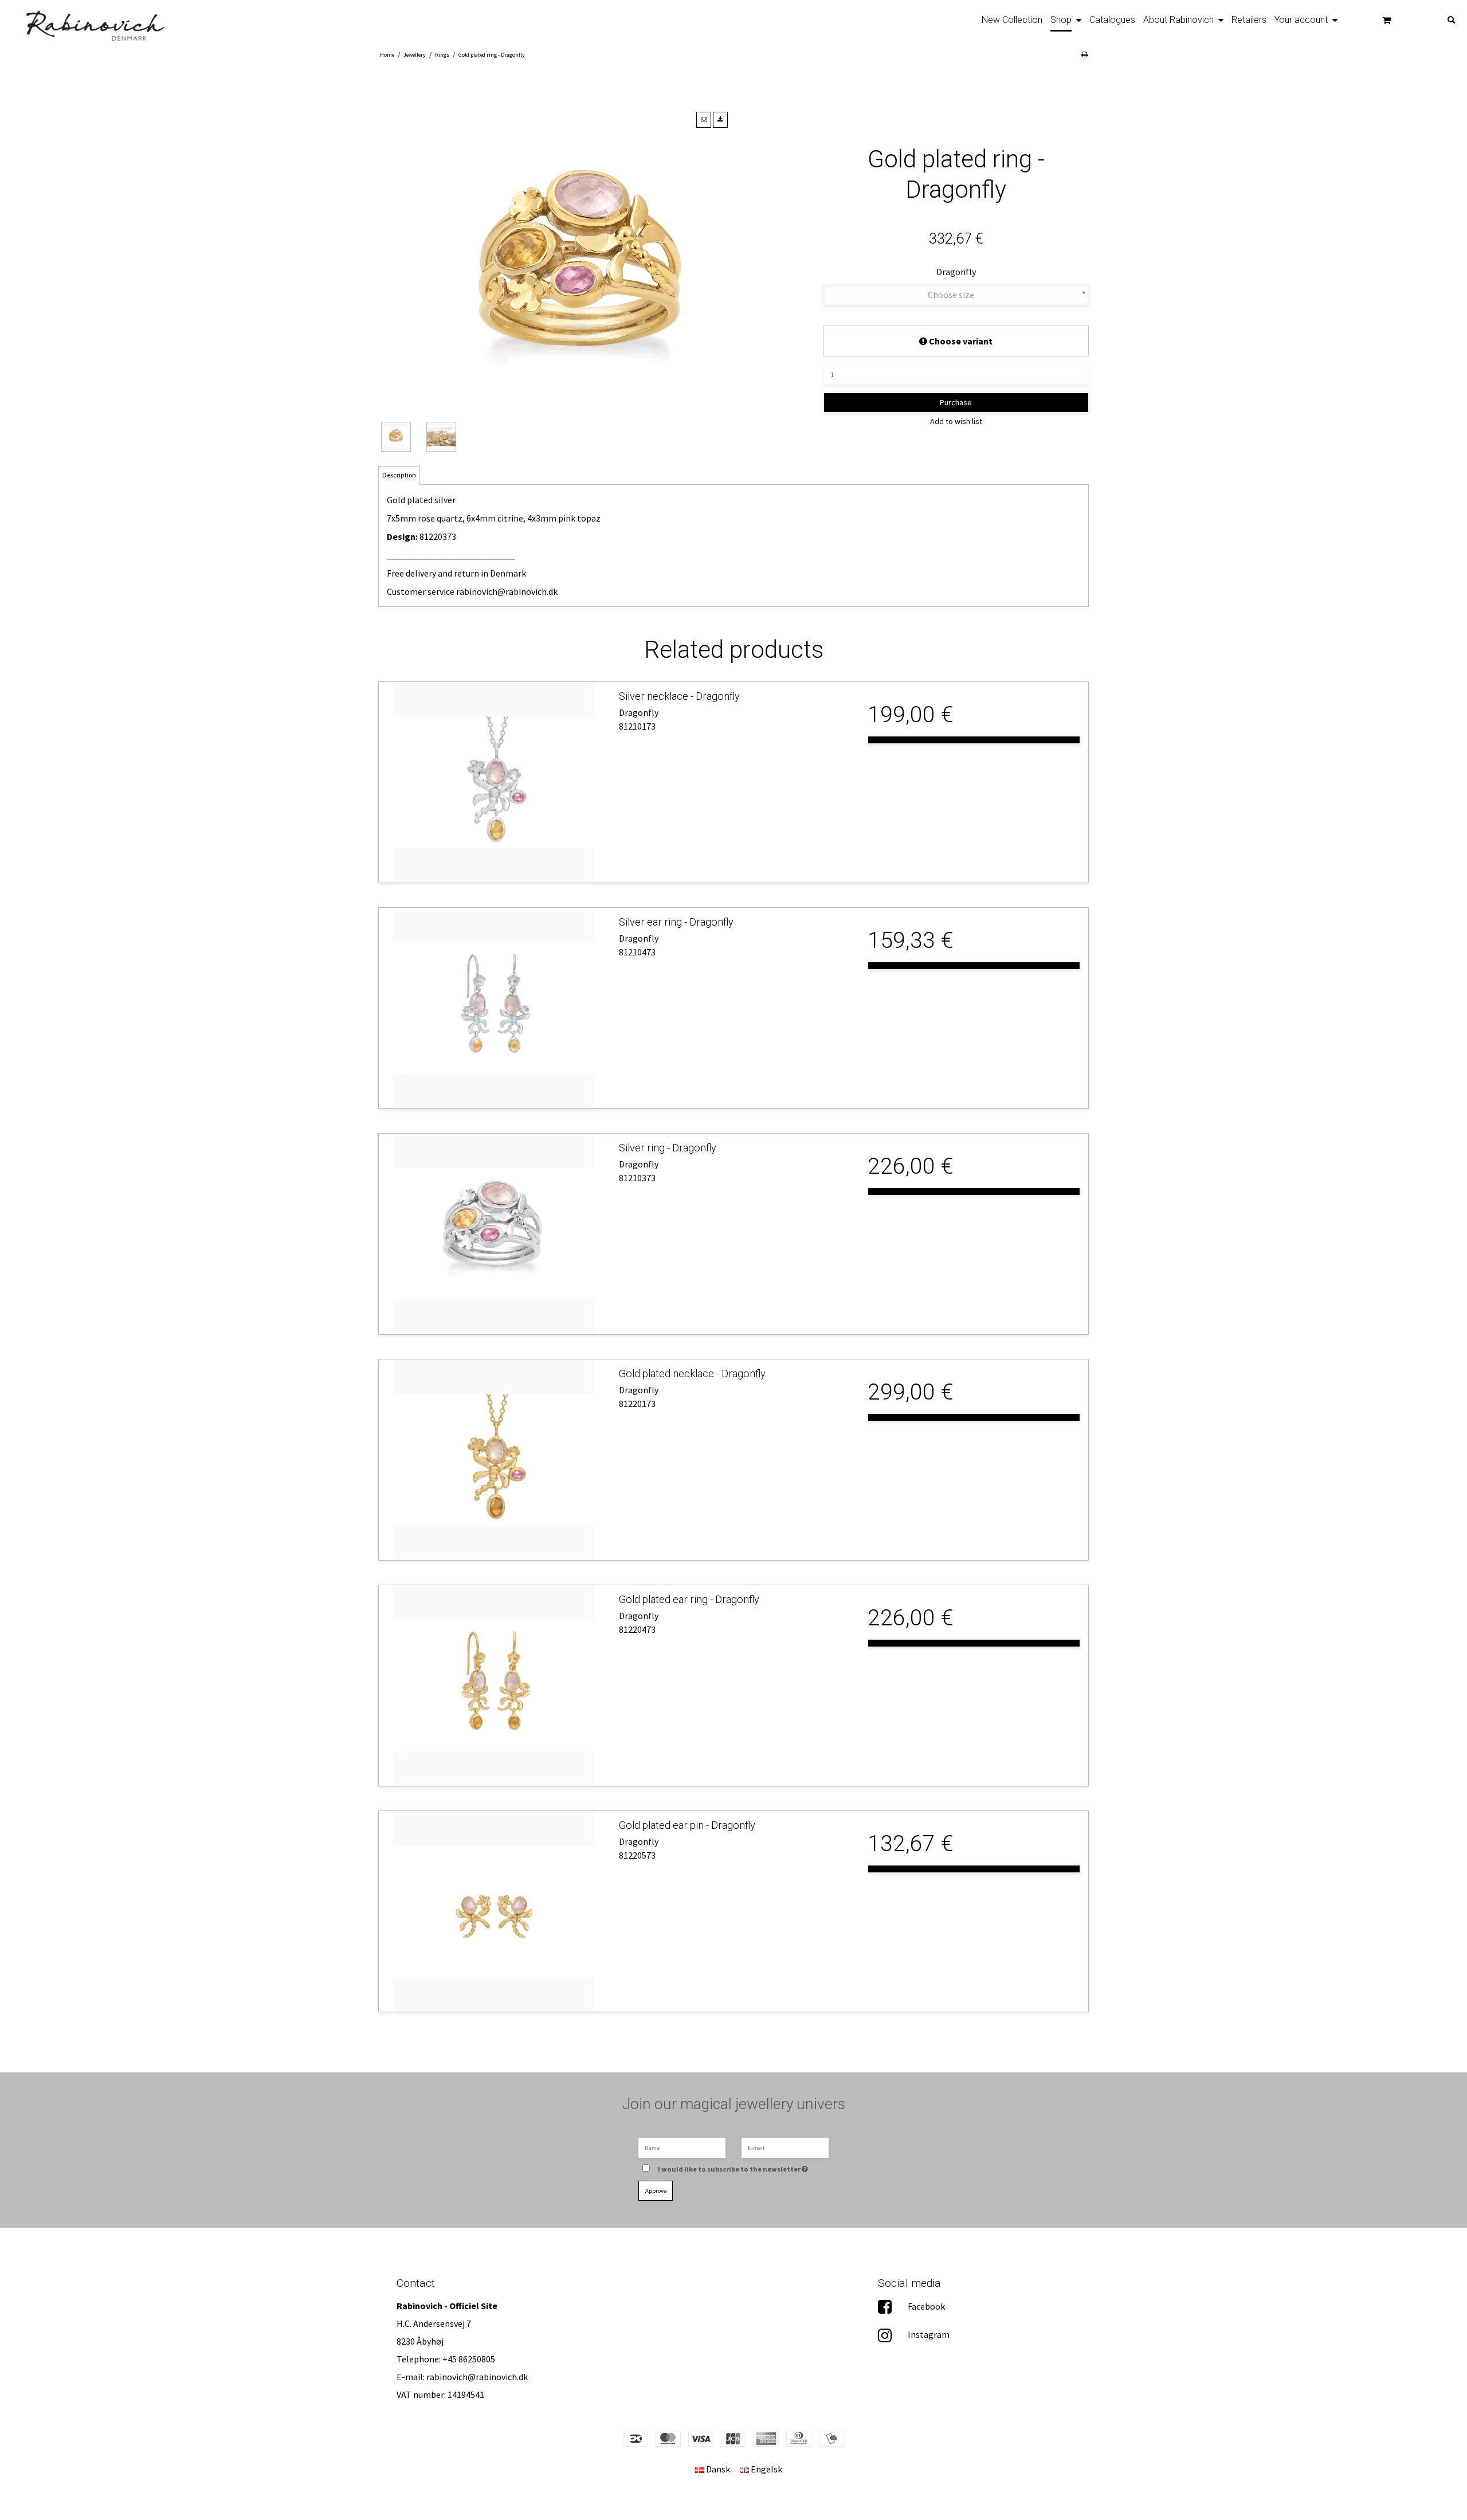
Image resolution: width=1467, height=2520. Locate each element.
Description (399, 475)
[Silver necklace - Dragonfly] (493, 782)
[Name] (682, 2147)
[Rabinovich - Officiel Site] (88, 22)
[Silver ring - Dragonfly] (493, 1234)
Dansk (717, 2469)
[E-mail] (785, 2147)
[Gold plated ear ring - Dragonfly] (493, 1686)
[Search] (1436, 19)
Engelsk (766, 2469)
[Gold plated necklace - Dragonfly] (493, 1460)
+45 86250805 (469, 2359)
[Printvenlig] (1084, 54)
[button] (704, 120)
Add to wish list (956, 421)
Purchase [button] (956, 402)
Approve (656, 2191)
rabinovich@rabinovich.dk (507, 591)
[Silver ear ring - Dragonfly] (493, 1008)
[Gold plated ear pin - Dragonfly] (493, 1911)
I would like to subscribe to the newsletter (738, 2166)
